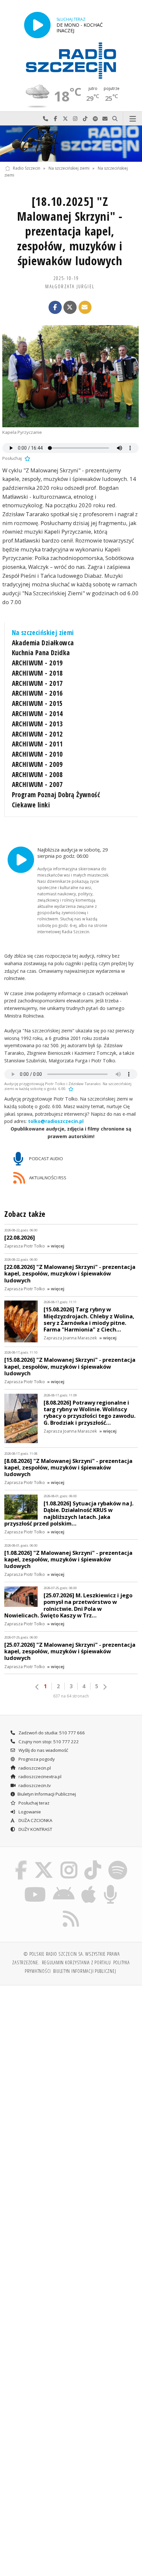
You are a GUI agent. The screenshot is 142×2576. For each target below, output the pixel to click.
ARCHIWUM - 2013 (37, 724)
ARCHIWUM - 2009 (37, 764)
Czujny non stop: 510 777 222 (48, 1742)
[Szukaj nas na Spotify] (118, 1862)
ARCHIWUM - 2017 (37, 683)
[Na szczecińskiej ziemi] (71, 144)
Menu (133, 119)
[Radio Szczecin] (71, 61)
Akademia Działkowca (43, 643)
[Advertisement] (71, 2065)
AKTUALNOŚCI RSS (47, 1178)
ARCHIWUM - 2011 (37, 744)
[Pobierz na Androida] (64, 1886)
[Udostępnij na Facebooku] (55, 307)
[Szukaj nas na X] (44, 1862)
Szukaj (115, 119)
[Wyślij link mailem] (85, 307)
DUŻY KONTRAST (35, 1829)
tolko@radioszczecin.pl (56, 1121)
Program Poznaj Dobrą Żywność (56, 795)
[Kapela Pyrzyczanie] (71, 376)
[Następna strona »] (105, 1687)
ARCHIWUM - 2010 (37, 754)
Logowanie (29, 1812)
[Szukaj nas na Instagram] (69, 1862)
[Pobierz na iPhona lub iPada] (89, 1886)
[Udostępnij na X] (70, 307)
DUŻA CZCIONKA (35, 1820)
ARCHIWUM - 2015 (37, 703)
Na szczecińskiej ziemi (69, 168)
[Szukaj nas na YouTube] (35, 1886)
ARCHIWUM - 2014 (37, 714)
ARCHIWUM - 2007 (37, 784)
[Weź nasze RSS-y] (71, 1910)
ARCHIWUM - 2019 (37, 663)
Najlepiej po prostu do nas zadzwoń (46, 119)
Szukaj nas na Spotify (95, 119)
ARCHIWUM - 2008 (37, 774)
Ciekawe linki (31, 805)
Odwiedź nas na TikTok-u (85, 119)
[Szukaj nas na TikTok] (93, 1862)
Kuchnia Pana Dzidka (41, 653)
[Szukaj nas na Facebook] (21, 1862)
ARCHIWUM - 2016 (37, 693)
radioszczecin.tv (34, 1785)
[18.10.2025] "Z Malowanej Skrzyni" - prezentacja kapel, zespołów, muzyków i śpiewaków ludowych (70, 231)
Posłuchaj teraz (34, 1803)
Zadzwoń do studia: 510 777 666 (51, 1733)
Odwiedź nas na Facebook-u (55, 119)
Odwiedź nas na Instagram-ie (75, 119)
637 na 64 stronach (71, 1696)
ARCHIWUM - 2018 (37, 673)
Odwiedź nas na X (65, 119)
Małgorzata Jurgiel (70, 286)
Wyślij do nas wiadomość (105, 119)
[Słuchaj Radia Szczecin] (37, 25)
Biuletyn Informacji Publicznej (47, 1794)
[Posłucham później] (27, 458)
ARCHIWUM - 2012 (37, 734)
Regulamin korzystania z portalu (76, 1962)
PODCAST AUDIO (46, 1159)
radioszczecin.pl (34, 1768)
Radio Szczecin (27, 168)
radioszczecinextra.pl (39, 1777)
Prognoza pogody (36, 1759)
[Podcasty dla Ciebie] (111, 1886)
